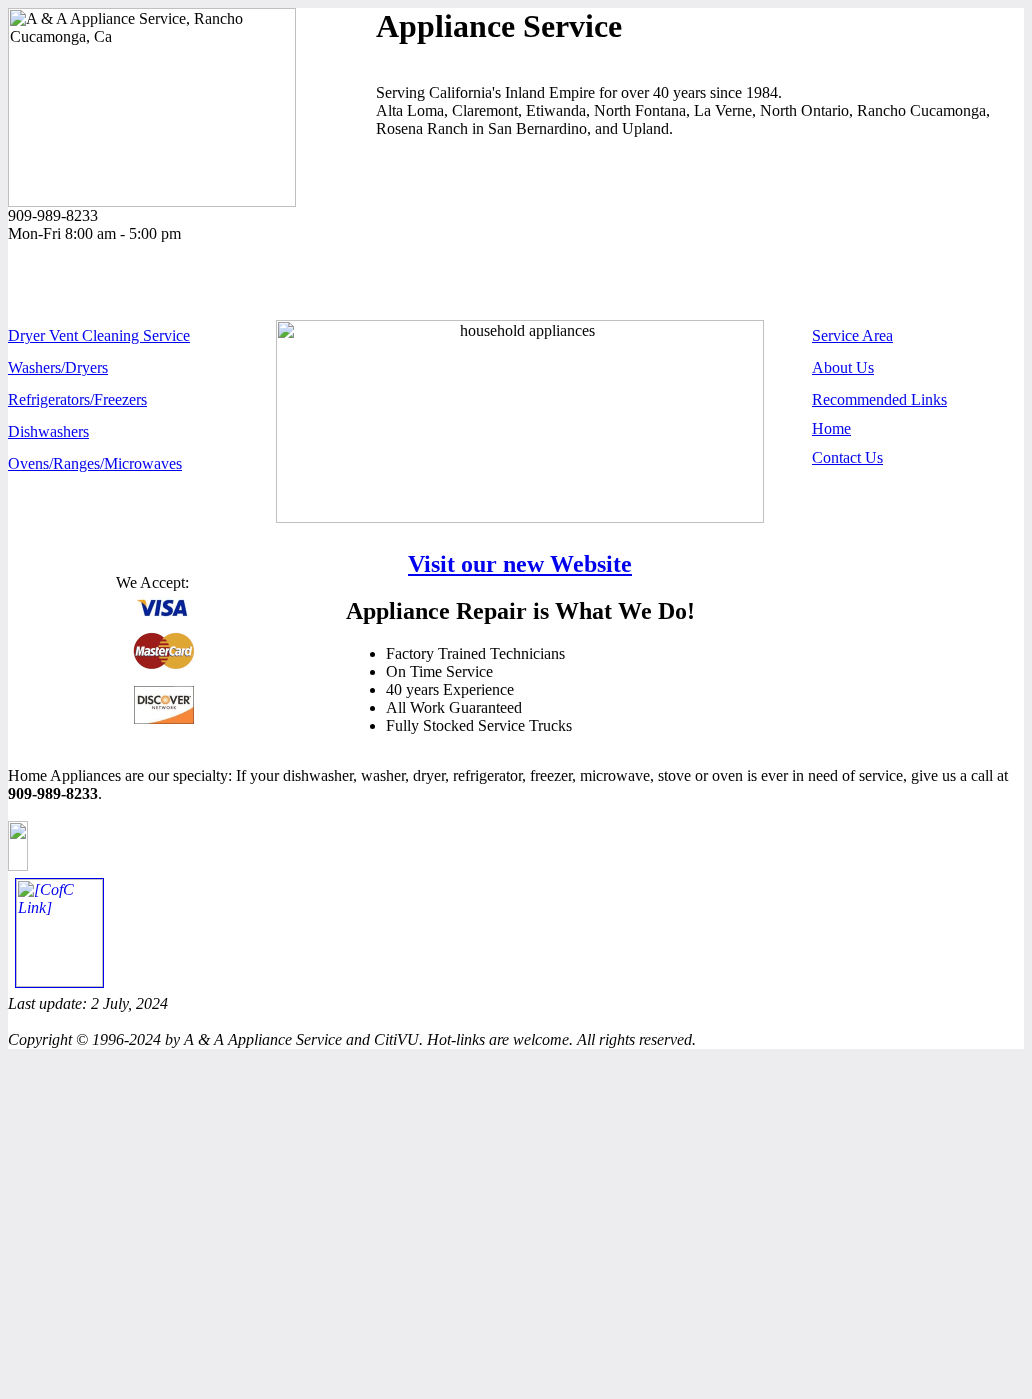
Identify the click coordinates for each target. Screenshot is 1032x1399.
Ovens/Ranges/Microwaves (95, 463)
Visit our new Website (520, 564)
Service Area (852, 335)
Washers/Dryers (58, 367)
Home (831, 428)
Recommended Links (879, 399)
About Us (843, 367)
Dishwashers (48, 431)
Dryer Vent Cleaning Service (99, 335)
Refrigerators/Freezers (77, 399)
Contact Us (847, 457)
